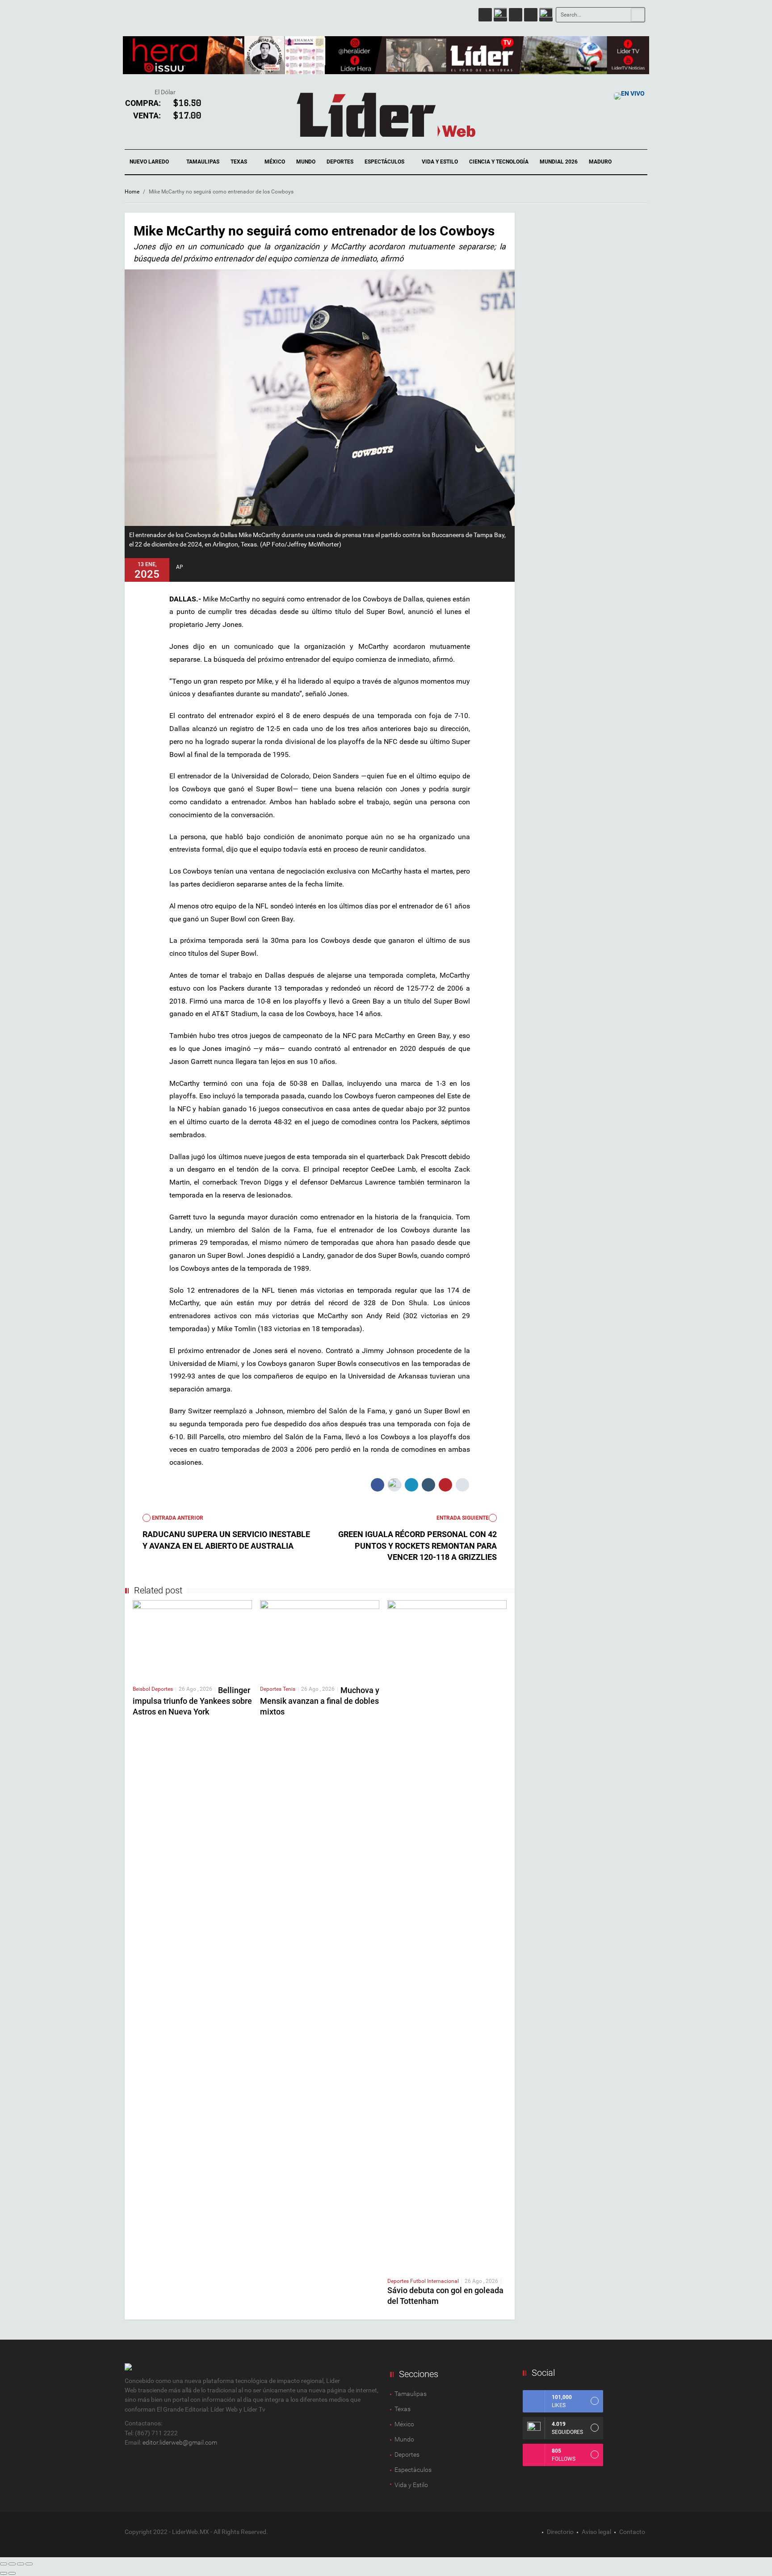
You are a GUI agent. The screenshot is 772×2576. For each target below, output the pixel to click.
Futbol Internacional (434, 2281)
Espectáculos (385, 162)
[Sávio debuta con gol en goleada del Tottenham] (447, 1935)
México (275, 162)
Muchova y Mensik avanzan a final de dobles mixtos (320, 1701)
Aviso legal (596, 2532)
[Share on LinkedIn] (411, 1485)
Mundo (306, 162)
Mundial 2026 (559, 162)
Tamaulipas (203, 162)
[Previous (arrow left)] (4, 2573)
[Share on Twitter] (394, 1485)
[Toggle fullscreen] (21, 2564)
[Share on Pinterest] (445, 1485)
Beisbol (142, 1689)
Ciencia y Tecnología (499, 162)
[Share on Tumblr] (428, 1485)
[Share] (12, 2564)
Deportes (340, 162)
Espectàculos (413, 2470)
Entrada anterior (177, 1518)
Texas (239, 162)
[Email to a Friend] (462, 1485)
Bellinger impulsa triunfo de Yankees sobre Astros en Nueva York (192, 1701)
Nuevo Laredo (150, 162)
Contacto (632, 2532)
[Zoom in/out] (29, 2564)
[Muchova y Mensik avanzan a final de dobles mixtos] (320, 1639)
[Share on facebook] (378, 1485)
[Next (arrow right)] (12, 2573)
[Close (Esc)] (4, 2564)
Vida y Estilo (440, 162)
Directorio (560, 2532)
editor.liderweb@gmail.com (180, 2442)
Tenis (289, 1689)
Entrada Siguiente (463, 1518)
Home (132, 192)
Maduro (600, 162)
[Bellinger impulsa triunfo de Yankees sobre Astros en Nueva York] (192, 1639)
